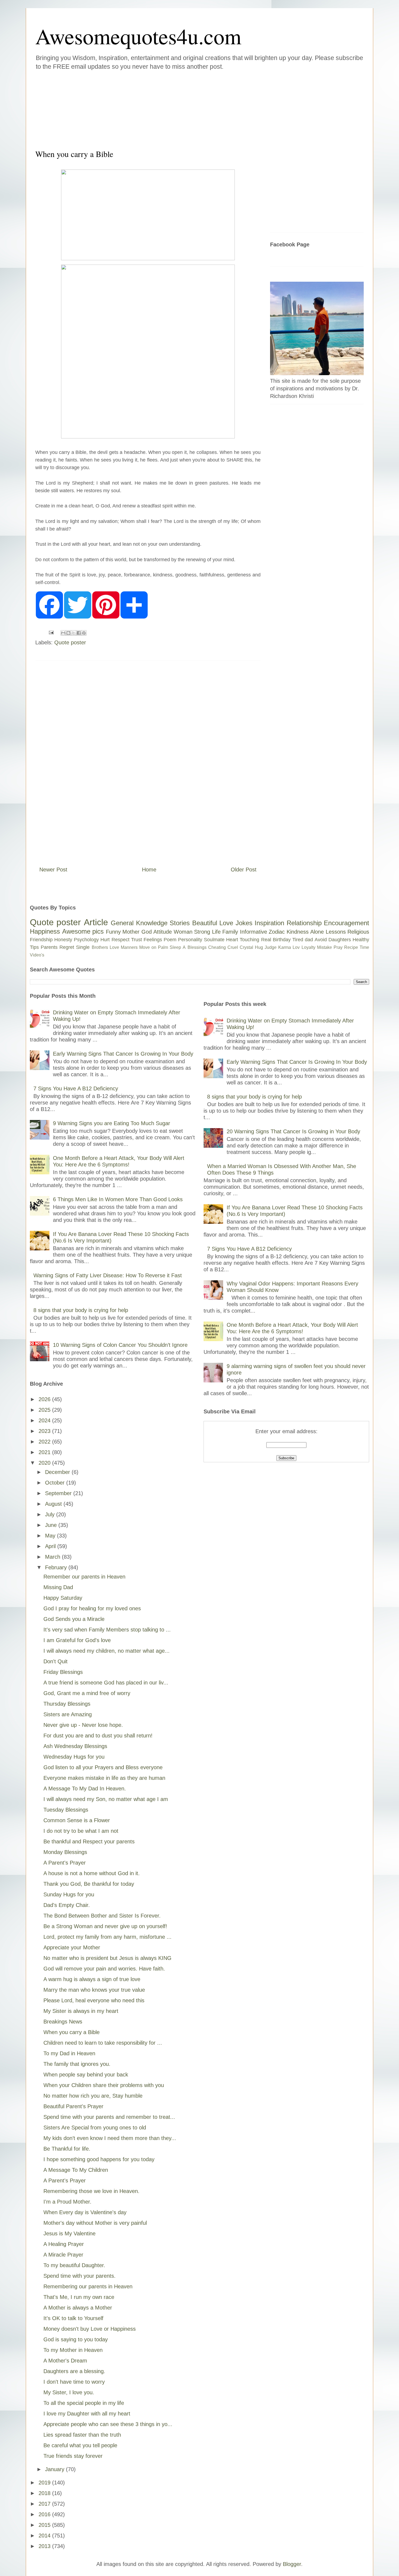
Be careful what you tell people (80, 2445)
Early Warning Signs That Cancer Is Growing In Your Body (123, 1054)
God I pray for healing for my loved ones (92, 1608)
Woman (183, 932)
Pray (338, 947)
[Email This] (63, 633)
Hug (259, 947)
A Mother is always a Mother (78, 2308)
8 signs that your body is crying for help (81, 1310)
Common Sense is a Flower (77, 1820)
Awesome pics (83, 931)
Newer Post (53, 870)
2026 (45, 1399)
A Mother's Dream (65, 2361)
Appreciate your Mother (72, 1947)
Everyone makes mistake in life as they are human (104, 1778)
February (57, 1567)
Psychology (86, 940)
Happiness (45, 931)
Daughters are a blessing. (74, 2371)
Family (230, 932)
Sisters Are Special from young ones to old (95, 2128)
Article (96, 922)
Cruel (233, 947)
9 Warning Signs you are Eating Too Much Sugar (112, 1123)
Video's (37, 955)
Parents (49, 947)
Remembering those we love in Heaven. (91, 2191)
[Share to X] (74, 633)
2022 (45, 1442)
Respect (121, 940)
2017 (45, 2504)
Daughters (340, 940)
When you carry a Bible (72, 2032)
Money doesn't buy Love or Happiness (90, 2329)
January (56, 2469)
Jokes (244, 923)
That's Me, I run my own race (79, 2297)
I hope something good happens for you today (99, 2159)
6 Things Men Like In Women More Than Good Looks (118, 1199)
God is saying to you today (76, 2339)
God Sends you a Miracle (74, 1619)
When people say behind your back (86, 2075)
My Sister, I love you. (69, 2392)
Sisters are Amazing (68, 1714)
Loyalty (308, 947)
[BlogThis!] (68, 633)
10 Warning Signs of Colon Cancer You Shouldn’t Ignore (120, 1345)
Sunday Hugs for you (69, 1894)
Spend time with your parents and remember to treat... (109, 2117)
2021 (45, 1452)
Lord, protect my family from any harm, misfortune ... (107, 1937)
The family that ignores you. (77, 2064)
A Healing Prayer (64, 2244)
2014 (45, 2536)
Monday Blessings (65, 1852)
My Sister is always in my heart (81, 2011)
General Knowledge (139, 923)
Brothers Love (105, 947)
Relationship (304, 923)
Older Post (244, 870)
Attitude (163, 932)
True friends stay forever (73, 2456)
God (147, 932)
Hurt (105, 940)
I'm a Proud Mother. (67, 2202)
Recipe (351, 947)
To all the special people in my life (84, 2403)
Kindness (298, 932)
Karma (285, 947)
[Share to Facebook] (79, 633)
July (51, 1514)
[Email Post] (51, 632)
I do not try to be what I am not (81, 1831)
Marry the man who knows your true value (94, 1990)
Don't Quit (56, 1661)
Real (266, 940)
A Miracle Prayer (63, 2255)
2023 (45, 1431)
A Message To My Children (76, 2170)
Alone (317, 932)
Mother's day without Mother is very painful (95, 2223)
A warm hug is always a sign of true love (92, 1979)
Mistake (324, 947)
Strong (202, 932)
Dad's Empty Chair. (67, 1905)
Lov (296, 947)
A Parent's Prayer (65, 1863)
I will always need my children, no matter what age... (107, 1651)
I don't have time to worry (74, 2382)
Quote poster (70, 642)
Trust (137, 940)
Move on (148, 947)
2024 (45, 1420)
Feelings (153, 940)
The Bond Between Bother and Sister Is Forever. (102, 1916)
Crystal (246, 947)
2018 (45, 2493)
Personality (190, 940)
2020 (45, 1463)
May (51, 1536)
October (56, 1483)
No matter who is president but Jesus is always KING (107, 1958)
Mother (131, 932)
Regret (67, 947)
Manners (129, 947)
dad (309, 940)
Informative (254, 932)
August (54, 1504)
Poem (170, 940)
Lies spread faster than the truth (82, 2435)
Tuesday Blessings (66, 1810)
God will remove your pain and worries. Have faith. (104, 1969)
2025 (45, 1410)
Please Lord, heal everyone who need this (94, 2000)
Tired (298, 940)
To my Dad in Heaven (69, 2053)
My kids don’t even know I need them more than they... (110, 2138)
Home (149, 870)
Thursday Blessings (67, 1704)
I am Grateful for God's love (77, 1640)
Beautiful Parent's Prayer (73, 2106)
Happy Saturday (63, 1598)
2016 (45, 2514)
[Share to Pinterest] (84, 633)
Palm (163, 947)
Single (83, 947)
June (52, 1525)
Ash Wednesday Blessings (75, 1746)
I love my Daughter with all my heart (87, 2414)
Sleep (175, 947)
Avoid (321, 940)
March (53, 1557)
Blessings (197, 947)
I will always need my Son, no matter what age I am (106, 1799)
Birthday (282, 940)
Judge (271, 947)
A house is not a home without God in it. (92, 1873)
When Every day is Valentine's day (85, 2212)
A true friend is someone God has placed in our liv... (106, 1683)
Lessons (336, 932)
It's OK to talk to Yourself (73, 2318)
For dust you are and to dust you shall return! (98, 1736)
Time (364, 947)
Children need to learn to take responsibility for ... (103, 2043)
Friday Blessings (63, 1672)
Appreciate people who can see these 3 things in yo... (108, 2424)
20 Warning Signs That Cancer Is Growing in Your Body (293, 1131)
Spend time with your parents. (80, 2276)
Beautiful (205, 923)
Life (216, 932)
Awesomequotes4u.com (138, 36)
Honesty (63, 940)
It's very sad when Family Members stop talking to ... (107, 1630)
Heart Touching (243, 940)
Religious (358, 932)
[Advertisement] (167, 108)
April (51, 1546)
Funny (113, 932)
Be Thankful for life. (67, 2149)
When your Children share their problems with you (104, 2085)
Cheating (217, 947)
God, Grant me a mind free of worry (87, 1693)
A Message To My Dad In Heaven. (85, 1789)
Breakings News (63, 2022)
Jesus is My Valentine (69, 2233)
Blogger (292, 2564)
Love (226, 923)
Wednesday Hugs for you (74, 1757)
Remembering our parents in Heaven (88, 2286)
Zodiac (277, 932)
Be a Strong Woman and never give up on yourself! (105, 1926)
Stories (180, 923)
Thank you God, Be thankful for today (89, 1884)
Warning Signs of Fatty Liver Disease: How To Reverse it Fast (108, 1275)
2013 (45, 2546)
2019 (45, 2483)
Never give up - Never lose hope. (83, 1725)
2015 (45, 2525)
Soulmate (214, 940)
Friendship (41, 940)
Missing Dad (58, 1587)
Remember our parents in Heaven (84, 1577)
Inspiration (269, 923)
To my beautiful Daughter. (74, 2265)
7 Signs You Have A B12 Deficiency (76, 1088)
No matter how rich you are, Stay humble (93, 2096)
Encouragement (346, 923)
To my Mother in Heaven (73, 2350)
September (59, 1493)
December (58, 1472)
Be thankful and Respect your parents (89, 1841)
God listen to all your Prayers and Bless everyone (103, 1767)
